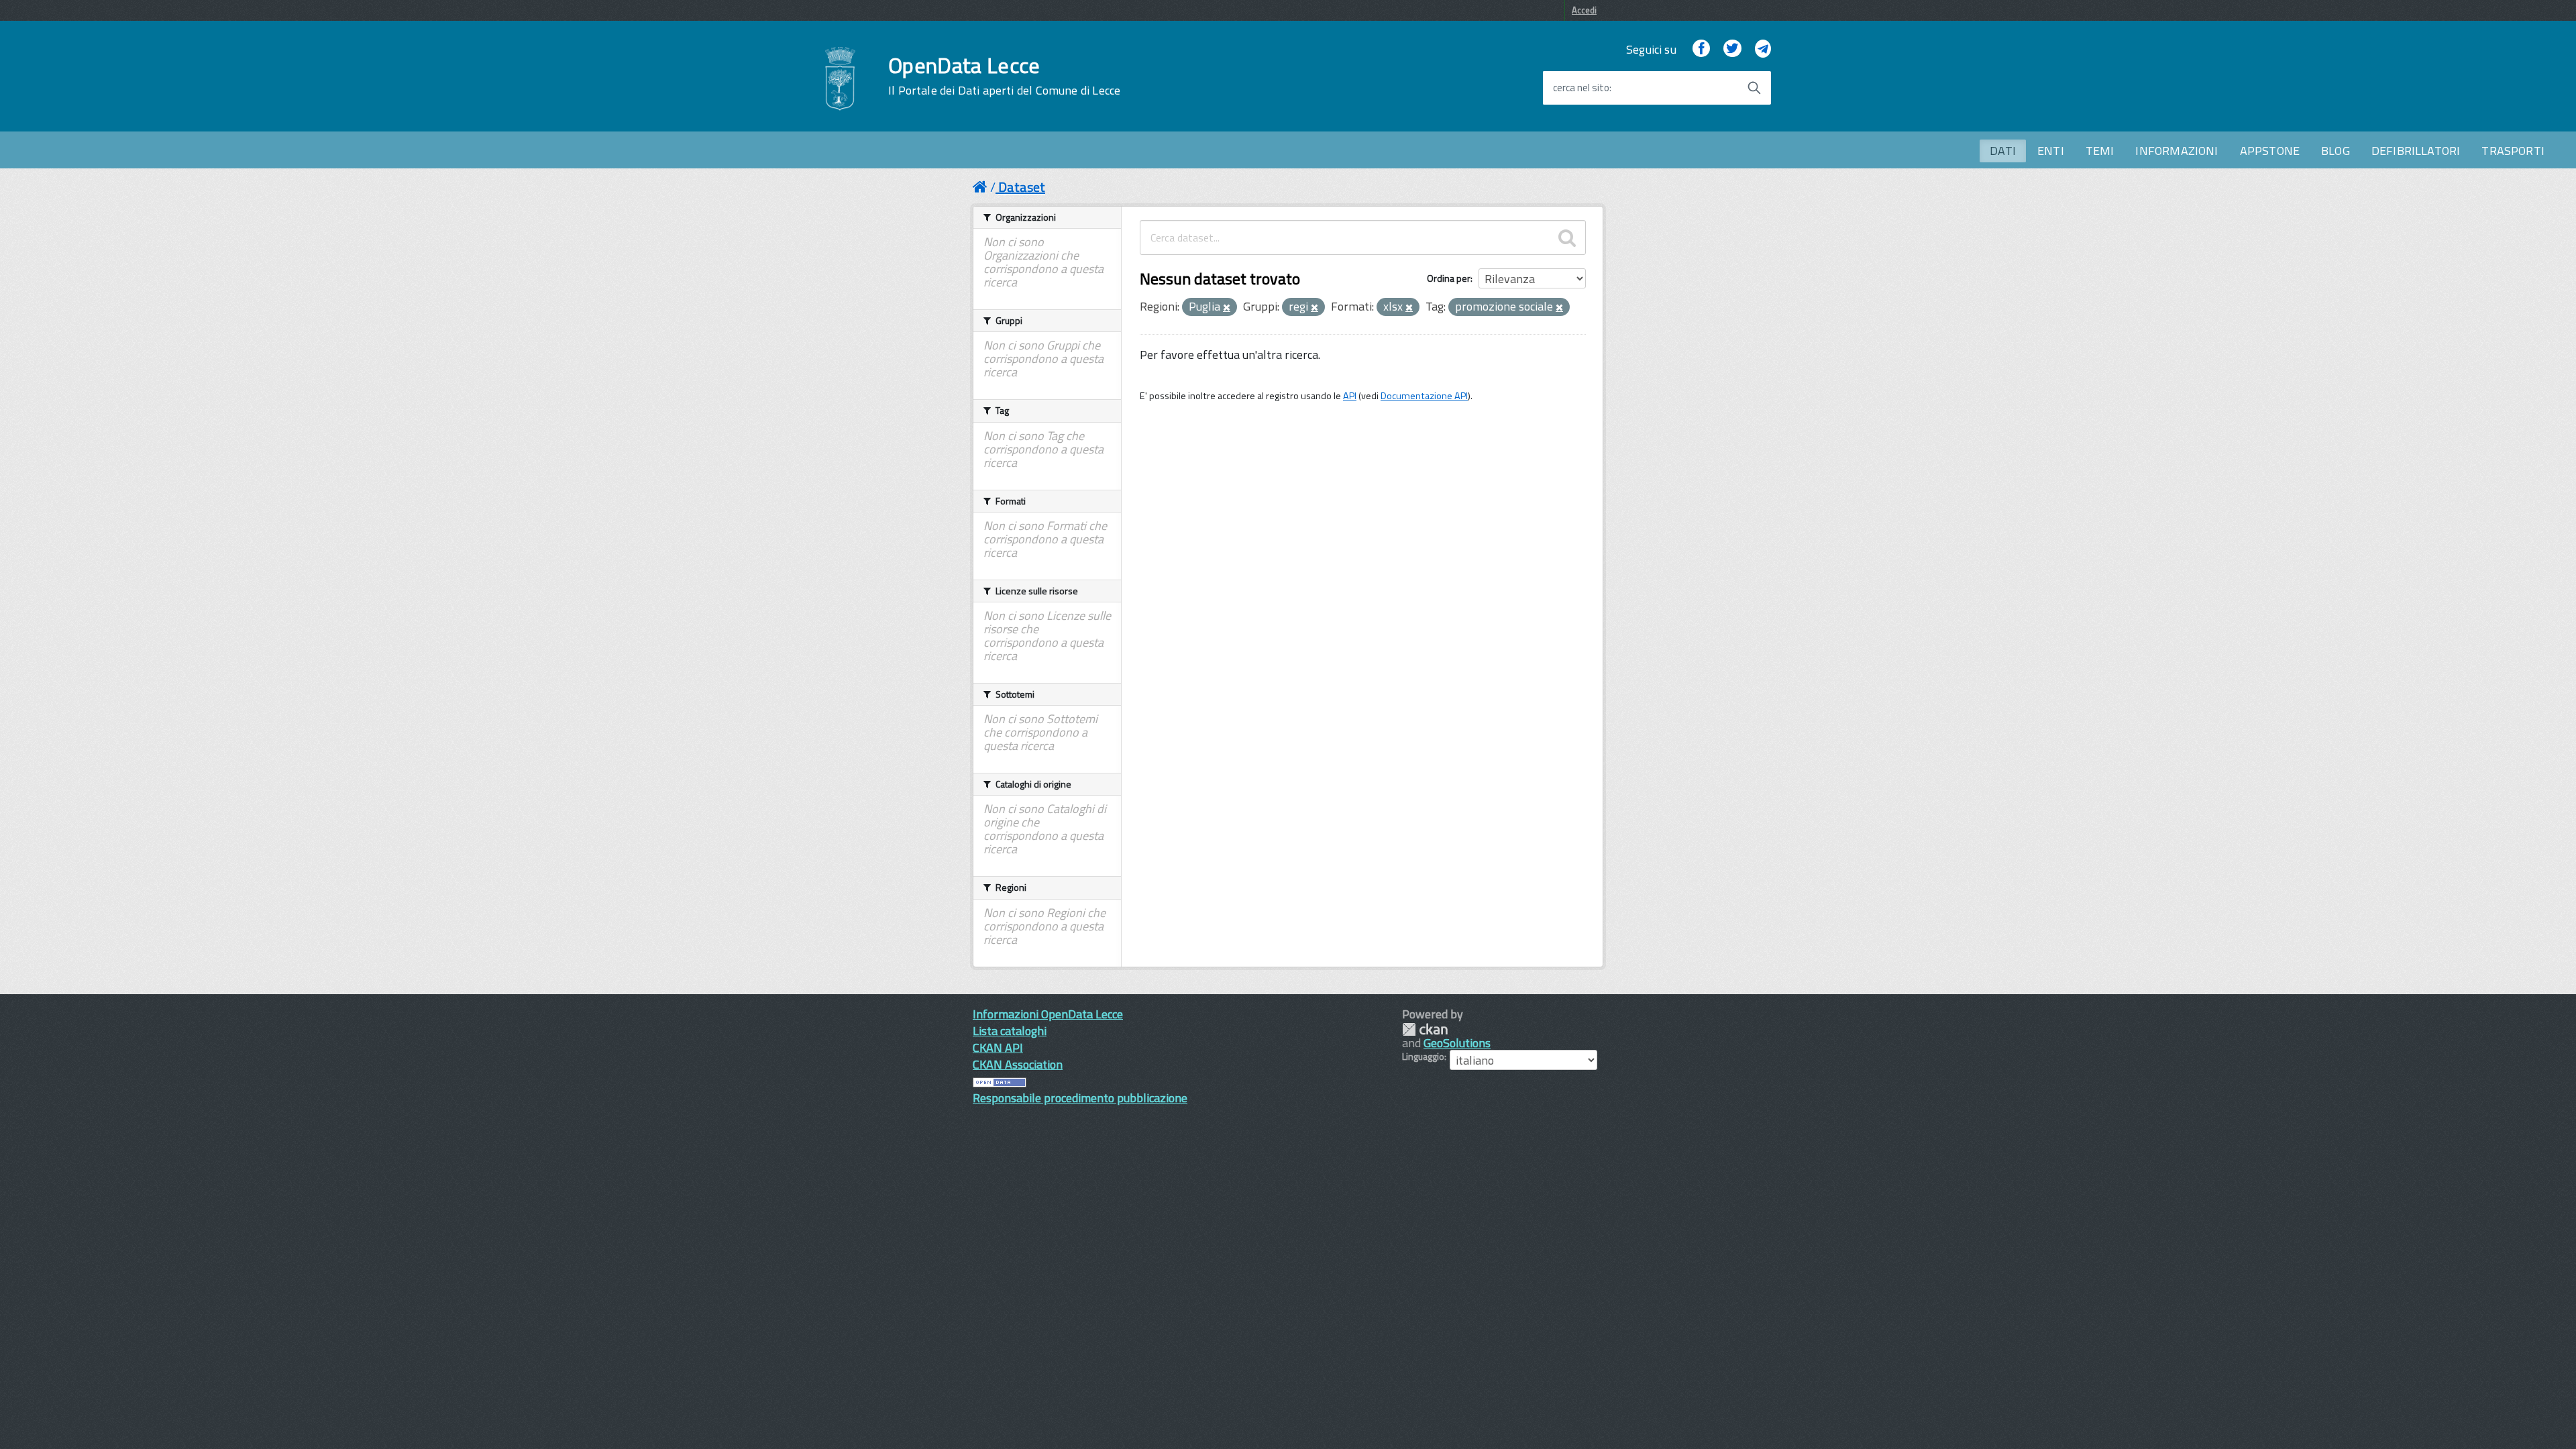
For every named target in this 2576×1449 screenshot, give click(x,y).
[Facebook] (1701, 49)
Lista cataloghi (1010, 1031)
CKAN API (998, 1048)
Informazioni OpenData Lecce (1048, 1014)
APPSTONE (2270, 151)
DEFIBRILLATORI (2416, 151)
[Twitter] (1732, 49)
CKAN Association (1018, 1064)
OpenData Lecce (1004, 76)
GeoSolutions (1457, 1043)
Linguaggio (1423, 1057)
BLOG (2336, 151)
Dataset (1022, 187)
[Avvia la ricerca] (1754, 88)
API (1350, 396)
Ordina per (1449, 278)
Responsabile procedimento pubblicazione (1080, 1098)
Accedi (1584, 10)
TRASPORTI (2513, 151)
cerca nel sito (1581, 88)
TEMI (2100, 151)
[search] (1567, 237)
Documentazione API (1424, 396)
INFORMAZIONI (2177, 151)
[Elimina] (1227, 308)
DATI (2003, 151)
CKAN (1425, 1029)
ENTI (2051, 151)
